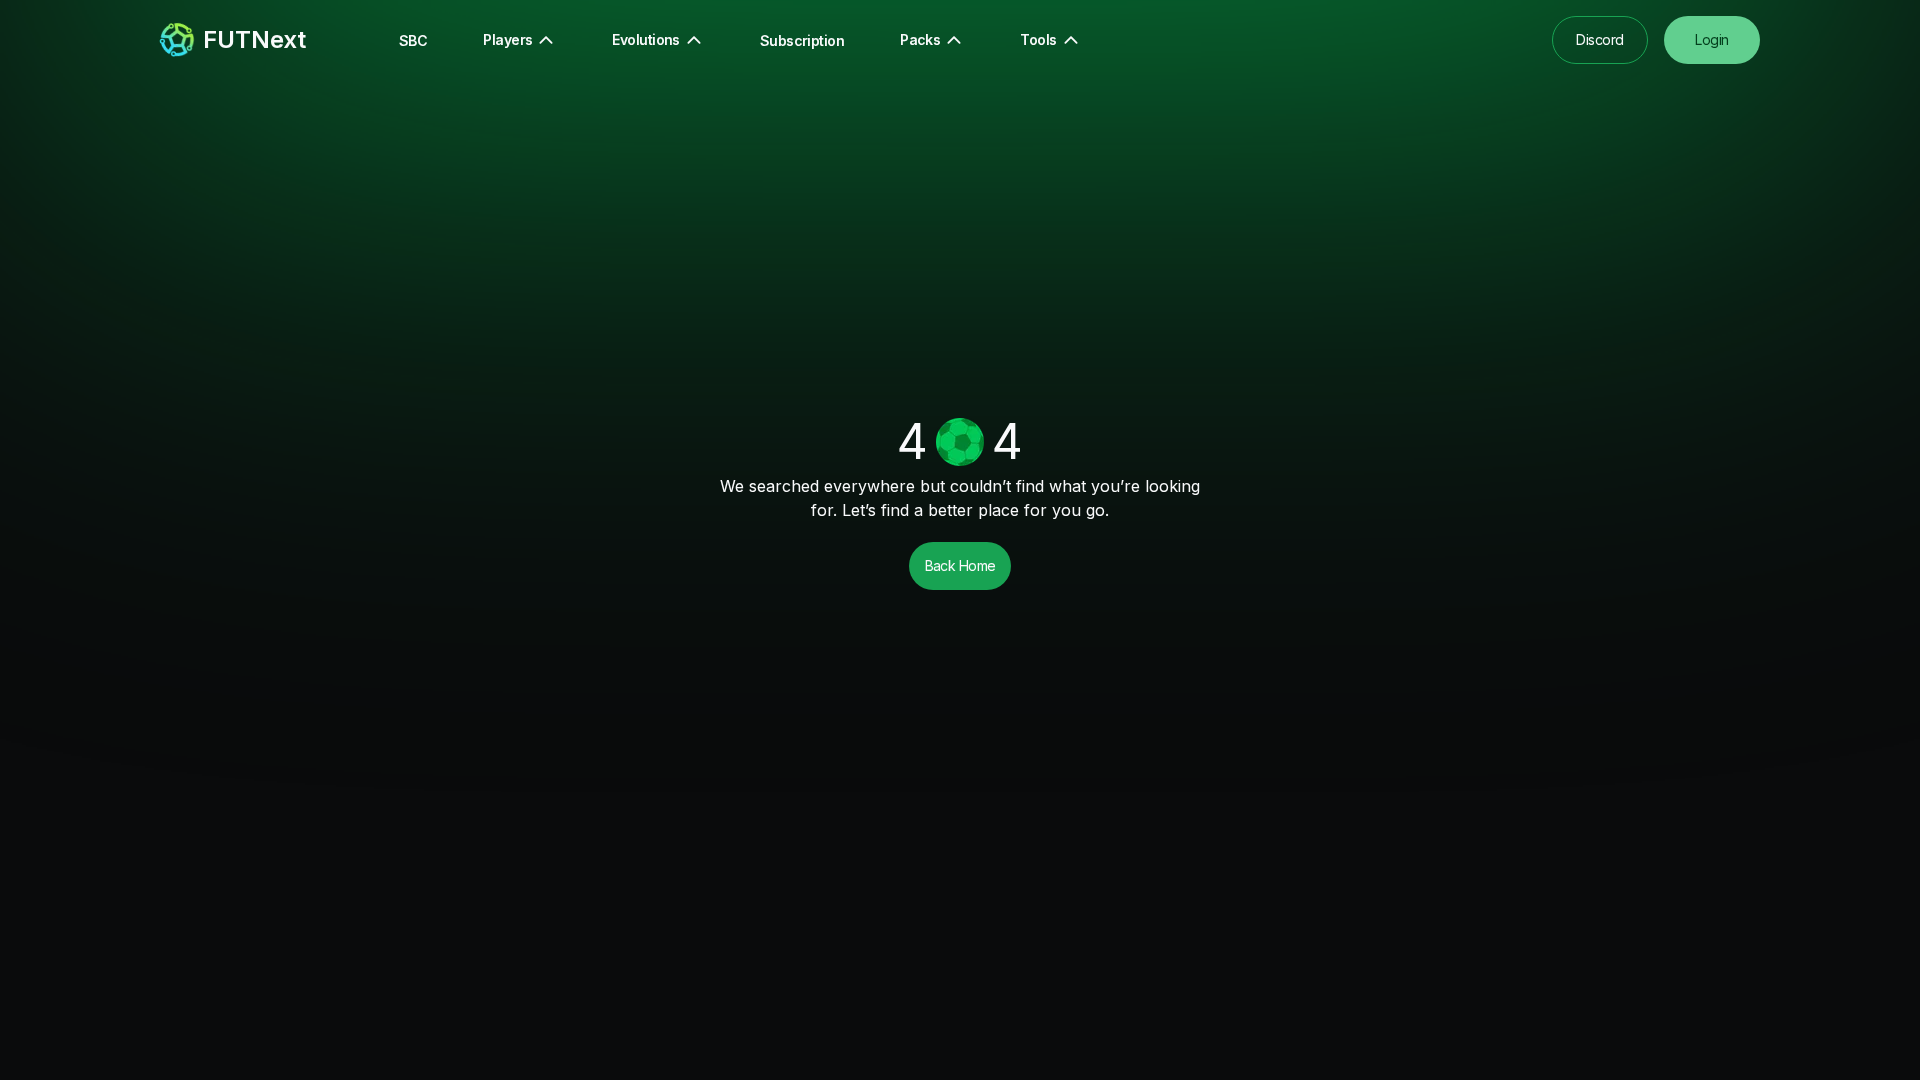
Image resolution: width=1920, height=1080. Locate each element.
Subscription (802, 40)
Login (1711, 39)
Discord (1599, 39)
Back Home (960, 565)
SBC (413, 40)
